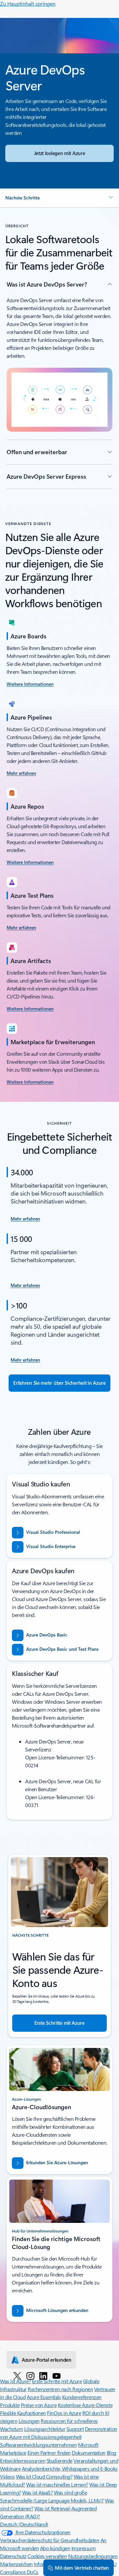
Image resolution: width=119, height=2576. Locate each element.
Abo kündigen (55, 2548)
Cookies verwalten (47, 2556)
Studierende (59, 2461)
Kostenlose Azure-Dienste (85, 2405)
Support (75, 2429)
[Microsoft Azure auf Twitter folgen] (17, 2376)
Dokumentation (89, 2453)
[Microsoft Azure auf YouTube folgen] (57, 2376)
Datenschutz (13, 2556)
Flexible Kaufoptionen (23, 2413)
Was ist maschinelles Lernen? (57, 2484)
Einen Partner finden (49, 2453)
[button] (59, 198)
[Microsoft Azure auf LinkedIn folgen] (43, 2376)
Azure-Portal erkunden (47, 2360)
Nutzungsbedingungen (93, 2556)
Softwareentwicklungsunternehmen (38, 2445)
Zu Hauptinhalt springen (28, 3)
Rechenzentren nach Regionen (60, 2389)
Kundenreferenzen (82, 2397)
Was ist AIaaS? (37, 2492)
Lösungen (29, 2421)
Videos (7, 2476)
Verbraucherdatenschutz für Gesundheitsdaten (50, 2540)
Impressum (84, 2548)
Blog (112, 2453)
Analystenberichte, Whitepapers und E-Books (70, 2469)
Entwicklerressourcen (23, 2461)
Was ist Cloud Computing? (44, 2476)
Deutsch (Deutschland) (24, 2524)
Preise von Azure (39, 2405)
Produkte (10, 2405)
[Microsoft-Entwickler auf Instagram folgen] (30, 2376)
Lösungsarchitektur (45, 2429)
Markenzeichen (16, 2564)
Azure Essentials (44, 2397)
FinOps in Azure (64, 2413)
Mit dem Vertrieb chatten (82, 2568)
